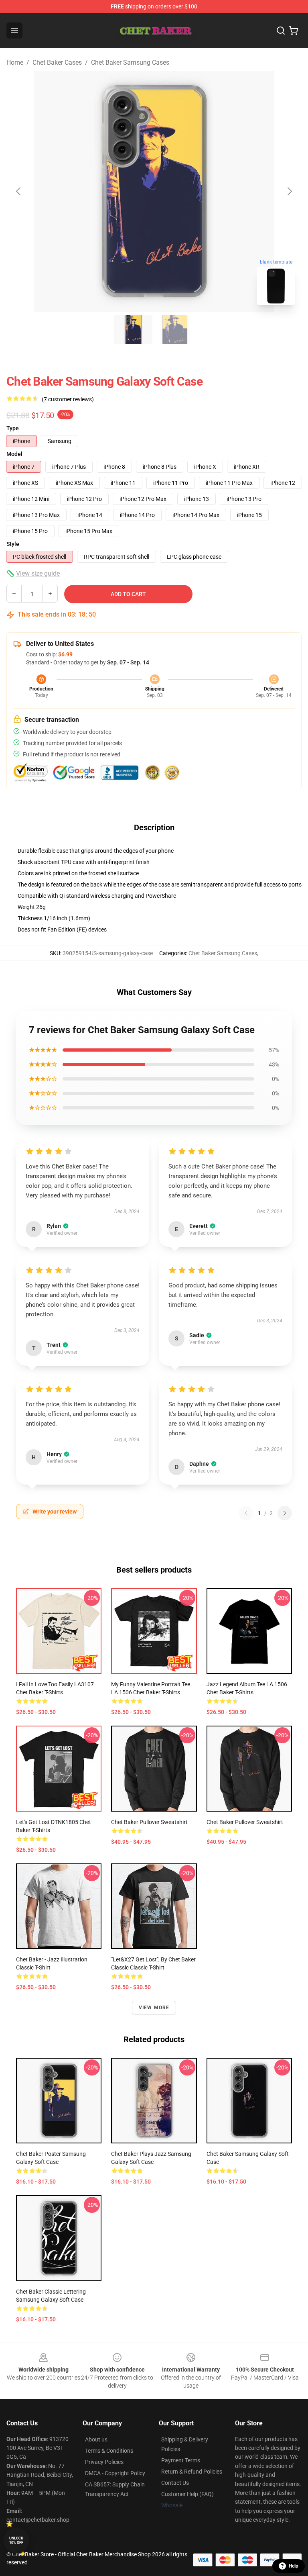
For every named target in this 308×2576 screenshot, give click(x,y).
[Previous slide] (19, 191)
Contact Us (175, 2483)
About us (96, 2439)
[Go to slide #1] (133, 329)
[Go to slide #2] (175, 329)
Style (13, 544)
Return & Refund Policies (192, 2472)
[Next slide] (289, 191)
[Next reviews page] (285, 1513)
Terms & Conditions (109, 2451)
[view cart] (294, 31)
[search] (281, 31)
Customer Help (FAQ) (187, 2494)
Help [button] (294, 2566)
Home (15, 62)
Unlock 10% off (16, 2540)
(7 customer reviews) (68, 399)
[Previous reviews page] (246, 1513)
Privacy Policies (104, 2462)
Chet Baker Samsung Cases (130, 62)
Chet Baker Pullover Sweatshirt (149, 1822)
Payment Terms (181, 2460)
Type (13, 428)
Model (14, 454)
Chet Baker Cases (57, 62)
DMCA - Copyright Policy (115, 2473)
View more (154, 2008)
